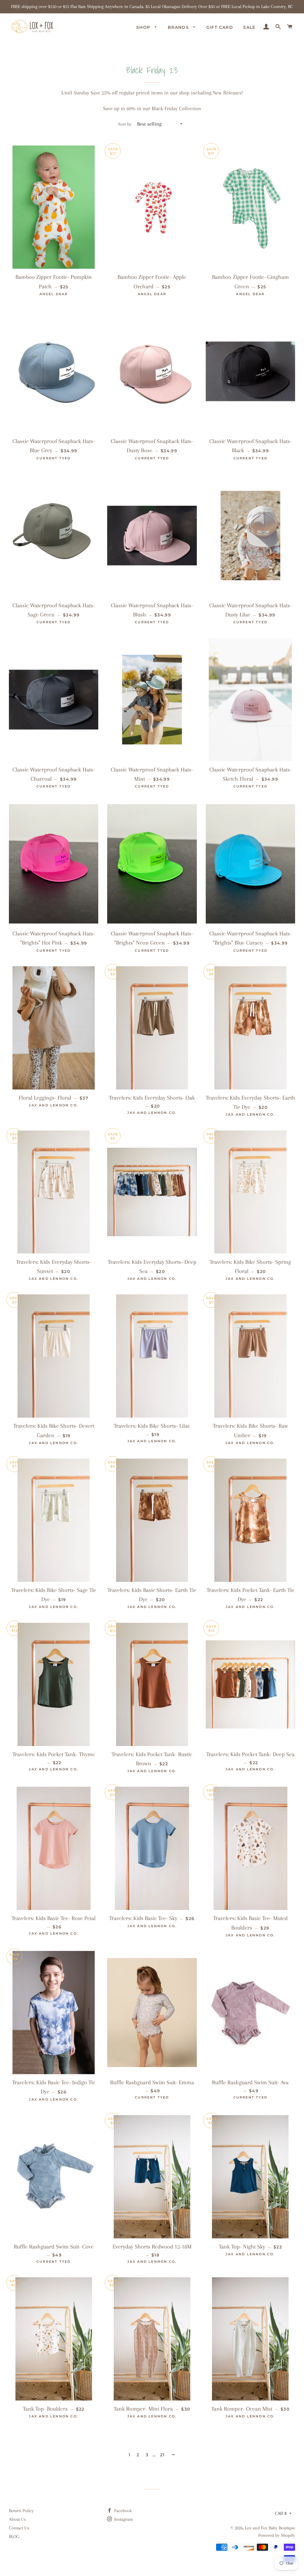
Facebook (122, 2511)
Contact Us (19, 2528)
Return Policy (21, 2511)
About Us (17, 2519)
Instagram (123, 2519)
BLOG (14, 2537)
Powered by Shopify (277, 2535)
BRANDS (179, 27)
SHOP (144, 27)
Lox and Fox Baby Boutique (270, 2528)
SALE (249, 27)
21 (162, 2455)
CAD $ (281, 2513)
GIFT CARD (220, 27)
